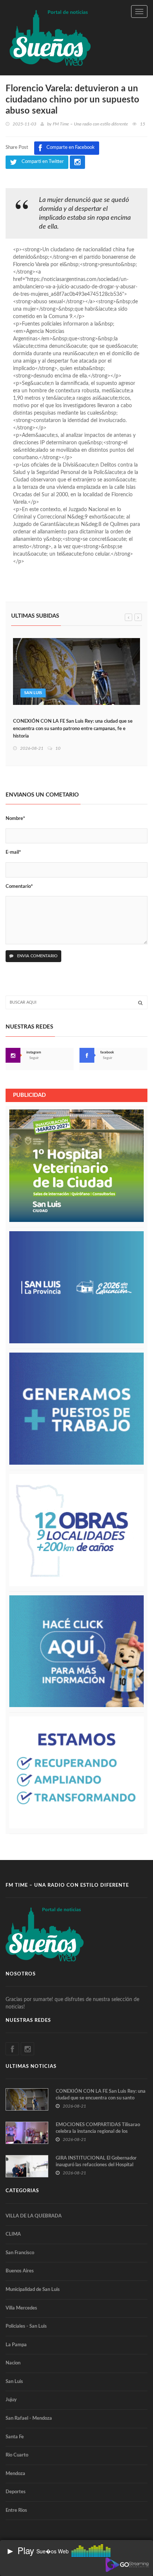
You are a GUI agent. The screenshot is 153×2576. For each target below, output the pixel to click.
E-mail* (13, 852)
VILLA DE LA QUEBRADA (34, 2216)
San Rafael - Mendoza (29, 2418)
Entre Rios (16, 2510)
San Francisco (20, 2253)
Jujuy (11, 2400)
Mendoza (15, 2474)
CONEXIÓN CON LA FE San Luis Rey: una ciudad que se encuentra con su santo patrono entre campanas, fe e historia (73, 729)
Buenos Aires (20, 2271)
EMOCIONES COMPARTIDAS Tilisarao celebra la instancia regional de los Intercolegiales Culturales (98, 2132)
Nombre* (15, 819)
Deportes (16, 2492)
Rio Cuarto (17, 2455)
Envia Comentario (37, 956)
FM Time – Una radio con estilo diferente (90, 124)
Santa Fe (15, 2437)
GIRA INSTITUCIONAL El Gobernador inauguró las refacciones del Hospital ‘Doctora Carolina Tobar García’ (96, 2165)
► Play (20, 2550)
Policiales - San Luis (26, 2326)
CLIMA (13, 2234)
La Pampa (16, 2345)
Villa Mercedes (21, 2308)
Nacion (13, 2363)
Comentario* (19, 887)
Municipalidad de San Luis (33, 2290)
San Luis (33, 693)
